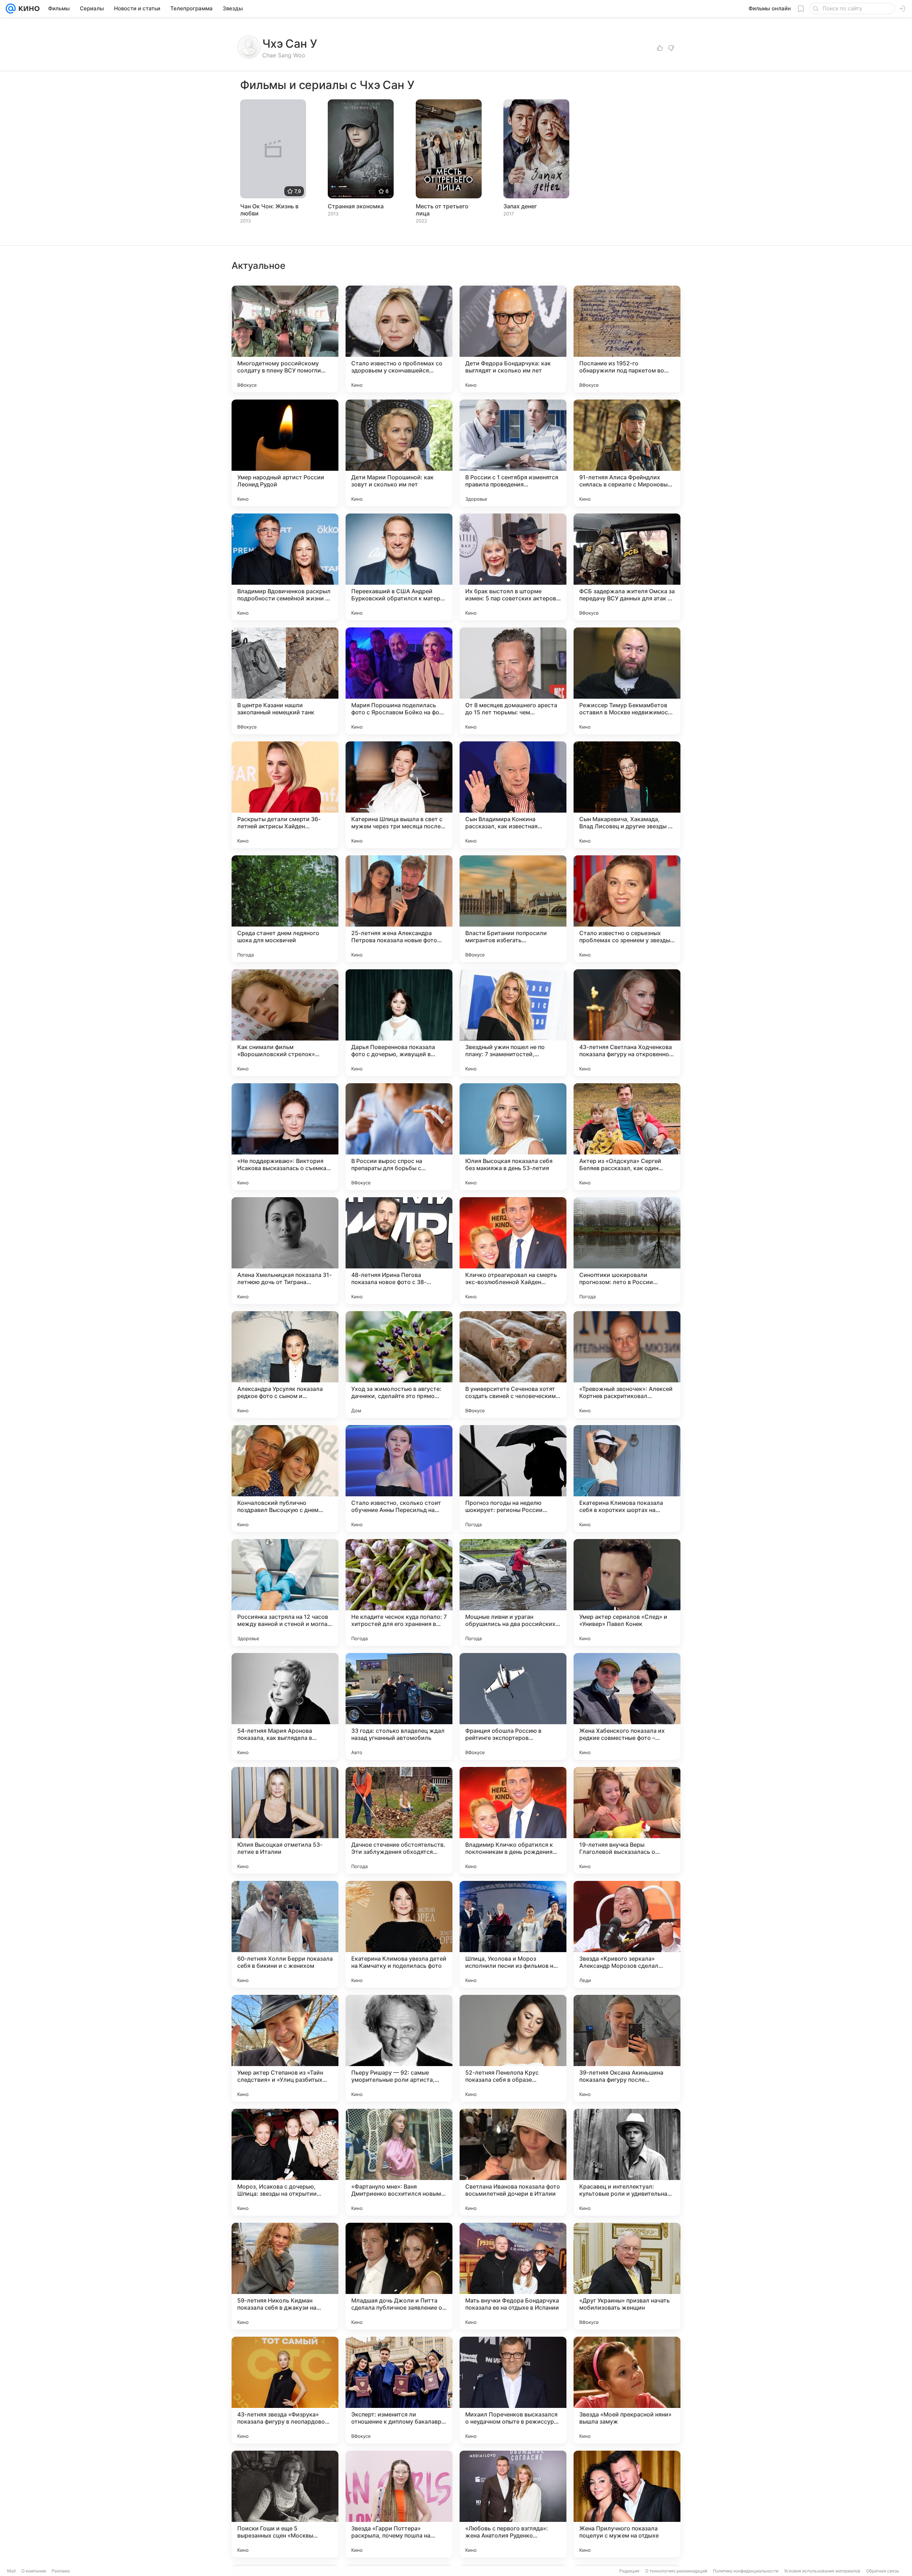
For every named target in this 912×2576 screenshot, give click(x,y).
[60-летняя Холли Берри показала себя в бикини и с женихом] (285, 1934)
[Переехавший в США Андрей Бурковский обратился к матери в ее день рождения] (399, 567)
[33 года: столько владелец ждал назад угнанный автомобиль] (399, 1706)
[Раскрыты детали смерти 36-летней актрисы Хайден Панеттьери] (285, 795)
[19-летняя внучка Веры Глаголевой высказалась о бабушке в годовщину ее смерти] (627, 1820)
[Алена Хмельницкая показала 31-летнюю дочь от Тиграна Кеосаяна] (285, 1251)
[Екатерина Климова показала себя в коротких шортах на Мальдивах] (627, 1479)
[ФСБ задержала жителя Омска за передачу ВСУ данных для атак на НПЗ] (627, 567)
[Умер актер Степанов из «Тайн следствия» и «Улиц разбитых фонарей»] (285, 2048)
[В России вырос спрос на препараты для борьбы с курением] (399, 1137)
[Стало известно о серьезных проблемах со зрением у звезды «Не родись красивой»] (627, 909)
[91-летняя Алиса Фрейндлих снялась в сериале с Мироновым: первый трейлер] (627, 453)
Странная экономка (356, 206)
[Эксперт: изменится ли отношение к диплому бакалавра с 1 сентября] (399, 2390)
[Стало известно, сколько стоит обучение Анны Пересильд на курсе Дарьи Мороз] (399, 1479)
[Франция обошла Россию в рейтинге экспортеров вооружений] (513, 1706)
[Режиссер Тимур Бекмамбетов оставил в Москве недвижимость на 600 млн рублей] (627, 681)
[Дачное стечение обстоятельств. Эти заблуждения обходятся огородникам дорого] (399, 1820)
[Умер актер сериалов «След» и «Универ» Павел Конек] (627, 1592)
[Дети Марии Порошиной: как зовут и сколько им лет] (399, 453)
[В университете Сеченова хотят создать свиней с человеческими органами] (513, 1365)
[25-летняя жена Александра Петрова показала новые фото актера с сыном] (399, 909)
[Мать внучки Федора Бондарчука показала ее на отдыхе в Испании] (513, 2276)
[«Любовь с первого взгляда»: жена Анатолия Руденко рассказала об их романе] (513, 2504)
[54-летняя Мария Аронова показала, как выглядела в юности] (285, 1706)
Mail (11, 2571)
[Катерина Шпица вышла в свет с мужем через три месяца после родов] (399, 795)
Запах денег (520, 206)
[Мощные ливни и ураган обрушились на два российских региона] (513, 1592)
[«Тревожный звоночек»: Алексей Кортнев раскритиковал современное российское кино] (627, 1365)
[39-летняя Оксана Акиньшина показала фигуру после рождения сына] (627, 2048)
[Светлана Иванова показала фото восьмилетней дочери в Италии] (513, 2162)
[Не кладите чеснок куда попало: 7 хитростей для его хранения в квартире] (399, 1592)
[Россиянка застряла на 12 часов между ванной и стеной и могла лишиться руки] (285, 1592)
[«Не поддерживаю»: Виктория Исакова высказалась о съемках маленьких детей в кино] (285, 1137)
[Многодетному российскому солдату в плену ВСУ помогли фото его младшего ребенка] (285, 339)
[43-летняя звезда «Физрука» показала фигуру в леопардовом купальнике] (285, 2390)
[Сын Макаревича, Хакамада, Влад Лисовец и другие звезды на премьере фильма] (627, 795)
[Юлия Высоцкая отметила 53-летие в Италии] (285, 1820)
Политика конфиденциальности (746, 2571)
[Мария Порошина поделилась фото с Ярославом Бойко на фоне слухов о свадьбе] (399, 681)
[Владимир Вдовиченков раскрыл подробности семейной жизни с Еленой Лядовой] (285, 567)
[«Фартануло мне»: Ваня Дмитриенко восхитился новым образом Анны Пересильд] (399, 2162)
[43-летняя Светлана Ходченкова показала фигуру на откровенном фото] (627, 1023)
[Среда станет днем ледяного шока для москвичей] (285, 909)
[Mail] (11, 9)
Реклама (61, 2571)
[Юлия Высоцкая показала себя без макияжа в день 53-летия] (513, 1137)
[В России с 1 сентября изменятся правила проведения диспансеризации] (513, 453)
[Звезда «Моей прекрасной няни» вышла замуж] (627, 2390)
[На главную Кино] (28, 9)
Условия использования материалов (822, 2571)
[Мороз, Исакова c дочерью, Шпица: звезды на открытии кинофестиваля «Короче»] (285, 2162)
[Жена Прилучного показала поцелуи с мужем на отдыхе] (627, 2504)
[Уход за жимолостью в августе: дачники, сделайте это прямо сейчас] (399, 1365)
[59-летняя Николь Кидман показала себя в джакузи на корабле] (285, 2276)
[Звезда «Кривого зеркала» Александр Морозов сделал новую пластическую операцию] (627, 1934)
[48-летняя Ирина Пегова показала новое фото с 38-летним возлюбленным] (399, 1251)
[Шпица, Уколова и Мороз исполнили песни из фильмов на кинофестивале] (513, 1934)
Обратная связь (883, 2571)
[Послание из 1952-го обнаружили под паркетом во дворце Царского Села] (627, 339)
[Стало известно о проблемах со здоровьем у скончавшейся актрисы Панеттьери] (399, 339)
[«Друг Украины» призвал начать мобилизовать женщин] (627, 2276)
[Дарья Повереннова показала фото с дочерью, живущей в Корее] (399, 1023)
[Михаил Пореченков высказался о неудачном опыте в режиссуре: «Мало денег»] (513, 2390)
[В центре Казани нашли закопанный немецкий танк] (285, 681)
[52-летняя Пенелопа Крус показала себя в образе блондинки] (513, 2048)
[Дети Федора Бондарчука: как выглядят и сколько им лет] (513, 339)
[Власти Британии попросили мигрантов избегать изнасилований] (513, 909)
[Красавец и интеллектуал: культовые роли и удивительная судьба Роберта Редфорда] (627, 2162)
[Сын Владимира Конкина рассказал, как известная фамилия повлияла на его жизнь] (513, 795)
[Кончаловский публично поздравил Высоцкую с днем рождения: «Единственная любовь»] (285, 1479)
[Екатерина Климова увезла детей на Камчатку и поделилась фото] (399, 1934)
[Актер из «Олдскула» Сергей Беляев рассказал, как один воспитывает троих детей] (627, 1137)
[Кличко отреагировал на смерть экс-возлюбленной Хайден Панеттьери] (513, 1251)
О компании (34, 2571)
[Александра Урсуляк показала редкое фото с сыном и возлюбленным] (285, 1365)
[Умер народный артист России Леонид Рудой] (285, 453)
